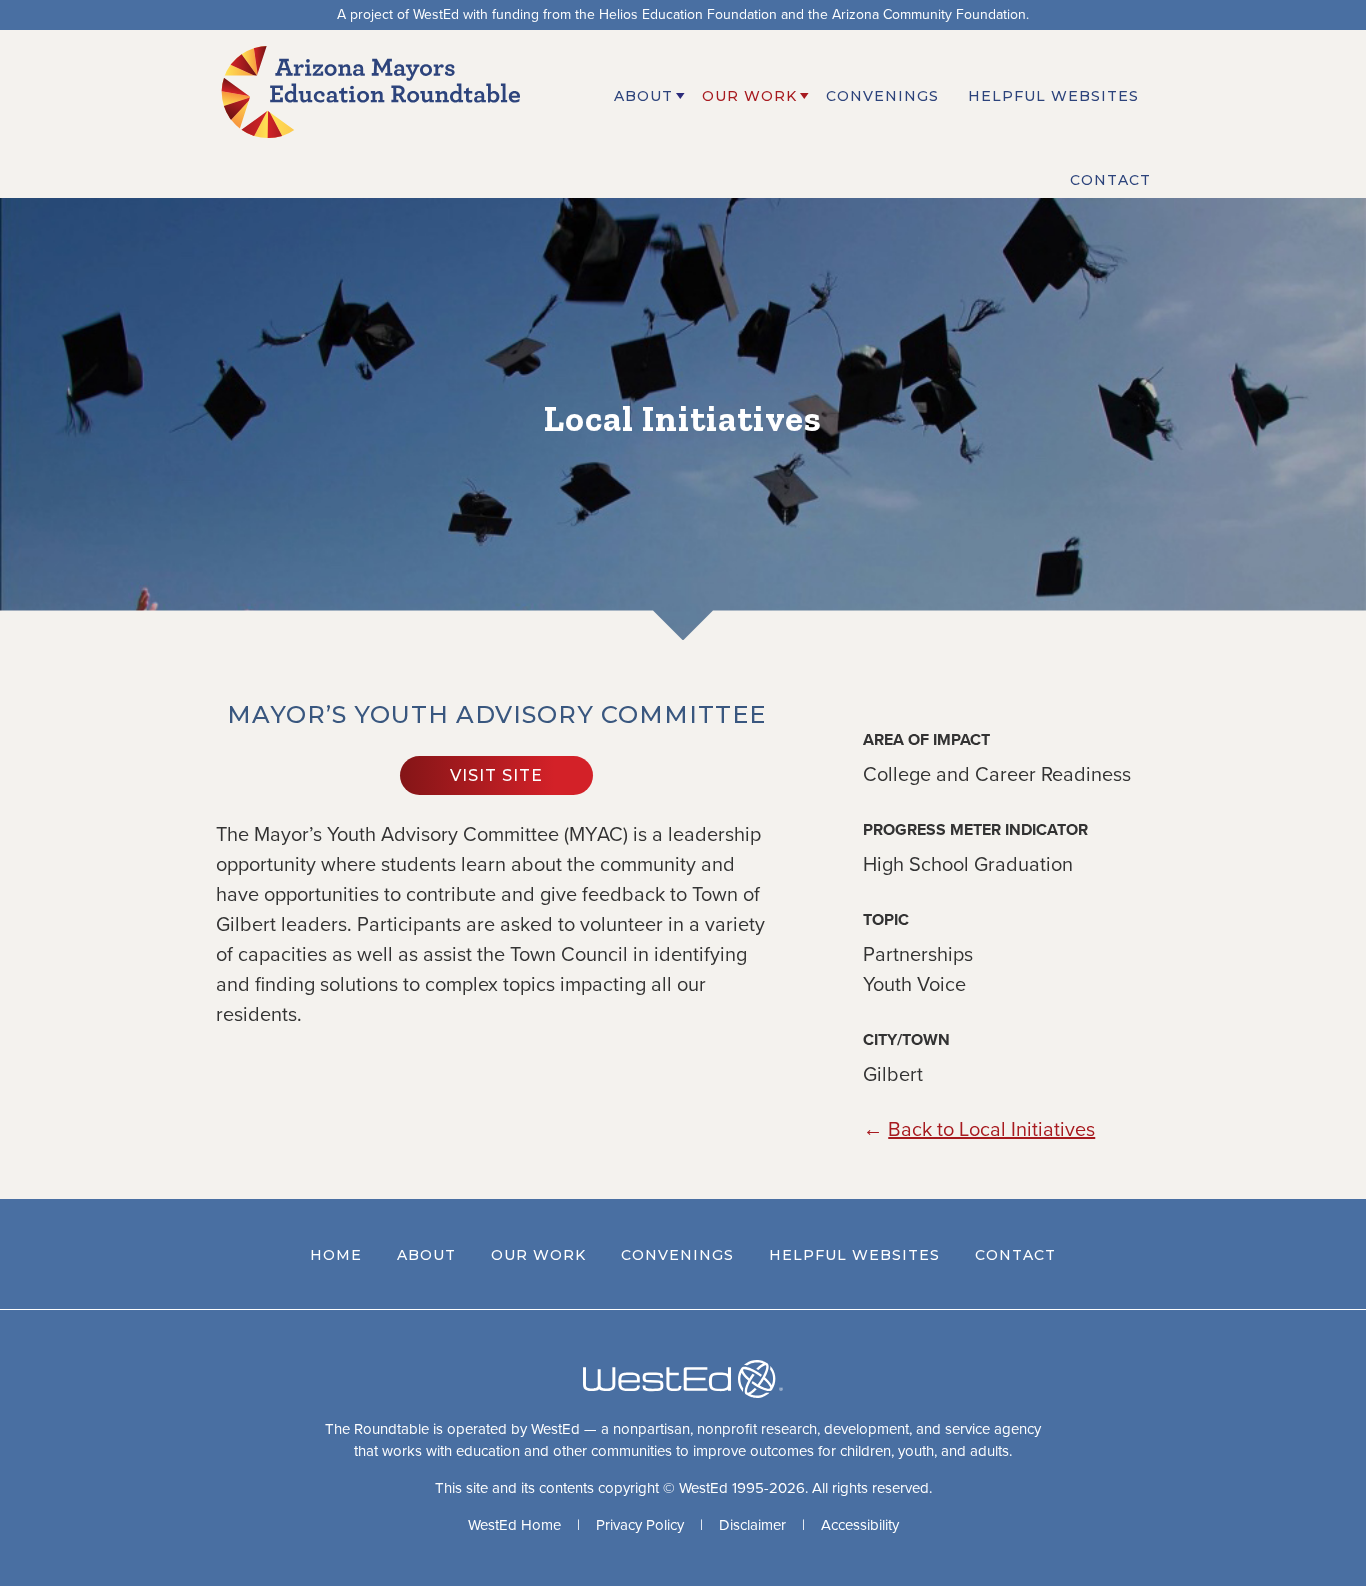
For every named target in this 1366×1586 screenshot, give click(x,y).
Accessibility (860, 1525)
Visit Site (496, 775)
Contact (1015, 1255)
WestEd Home (514, 1525)
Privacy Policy (640, 1525)
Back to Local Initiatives (991, 1130)
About (426, 1255)
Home (336, 1255)
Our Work (538, 1255)
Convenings (677, 1255)
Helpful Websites (854, 1255)
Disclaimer (752, 1525)
